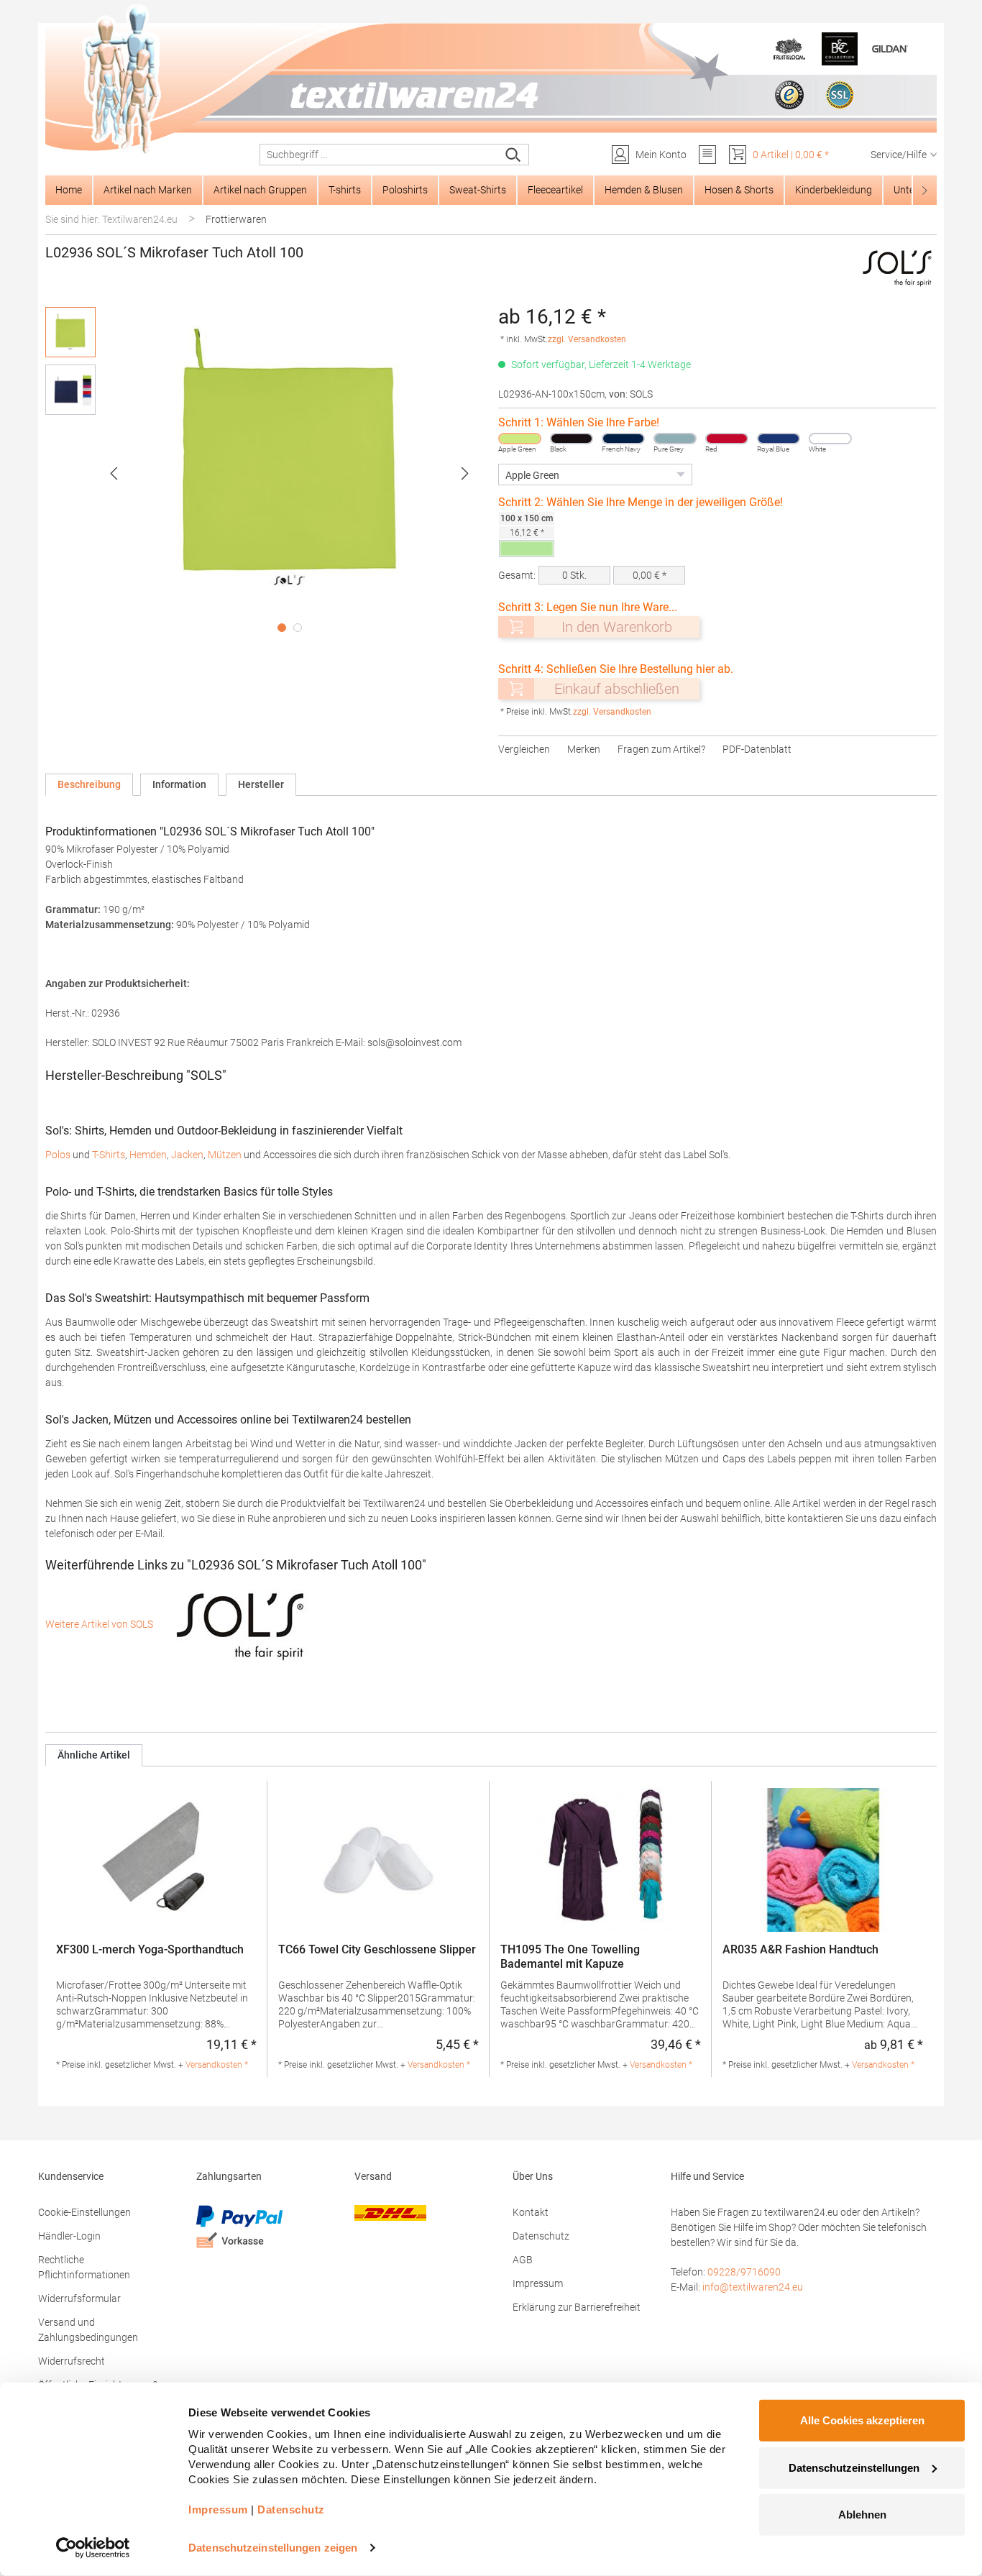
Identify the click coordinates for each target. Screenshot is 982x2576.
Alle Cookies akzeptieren (862, 2420)
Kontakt (531, 2212)
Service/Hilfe (899, 155)
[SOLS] (898, 267)
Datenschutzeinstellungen (854, 2467)
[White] (830, 439)
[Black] (572, 439)
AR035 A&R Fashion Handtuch (800, 1949)
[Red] (727, 439)
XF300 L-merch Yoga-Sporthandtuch (150, 1949)
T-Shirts (109, 1155)
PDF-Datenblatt (757, 749)
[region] (265, 473)
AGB (523, 2260)
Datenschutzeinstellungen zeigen (273, 2548)
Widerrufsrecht (72, 2361)
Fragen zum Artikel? (661, 749)
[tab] (89, 785)
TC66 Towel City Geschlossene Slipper (377, 1949)
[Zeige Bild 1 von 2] (282, 628)
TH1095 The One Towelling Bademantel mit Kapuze (570, 1957)
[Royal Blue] (779, 439)
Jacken (187, 1155)
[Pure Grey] (675, 439)
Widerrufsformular (79, 2298)
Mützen (225, 1155)
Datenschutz (541, 2236)
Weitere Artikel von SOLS (100, 1624)
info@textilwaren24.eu (753, 2287)
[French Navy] (623, 439)
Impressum (538, 2283)
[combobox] (379, 155)
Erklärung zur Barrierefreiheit (577, 2307)
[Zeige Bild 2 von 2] (298, 628)
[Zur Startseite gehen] (491, 80)
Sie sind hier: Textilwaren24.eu (111, 219)
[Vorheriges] (114, 473)
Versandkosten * (217, 2065)
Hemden (148, 1155)
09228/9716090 (744, 2272)
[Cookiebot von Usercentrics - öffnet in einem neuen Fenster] (93, 2548)
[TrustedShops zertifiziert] (789, 95)
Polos (58, 1155)
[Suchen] (514, 155)
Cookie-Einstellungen (84, 2212)
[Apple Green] (520, 439)
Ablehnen (862, 2515)
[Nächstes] (465, 473)
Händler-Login (69, 2236)
